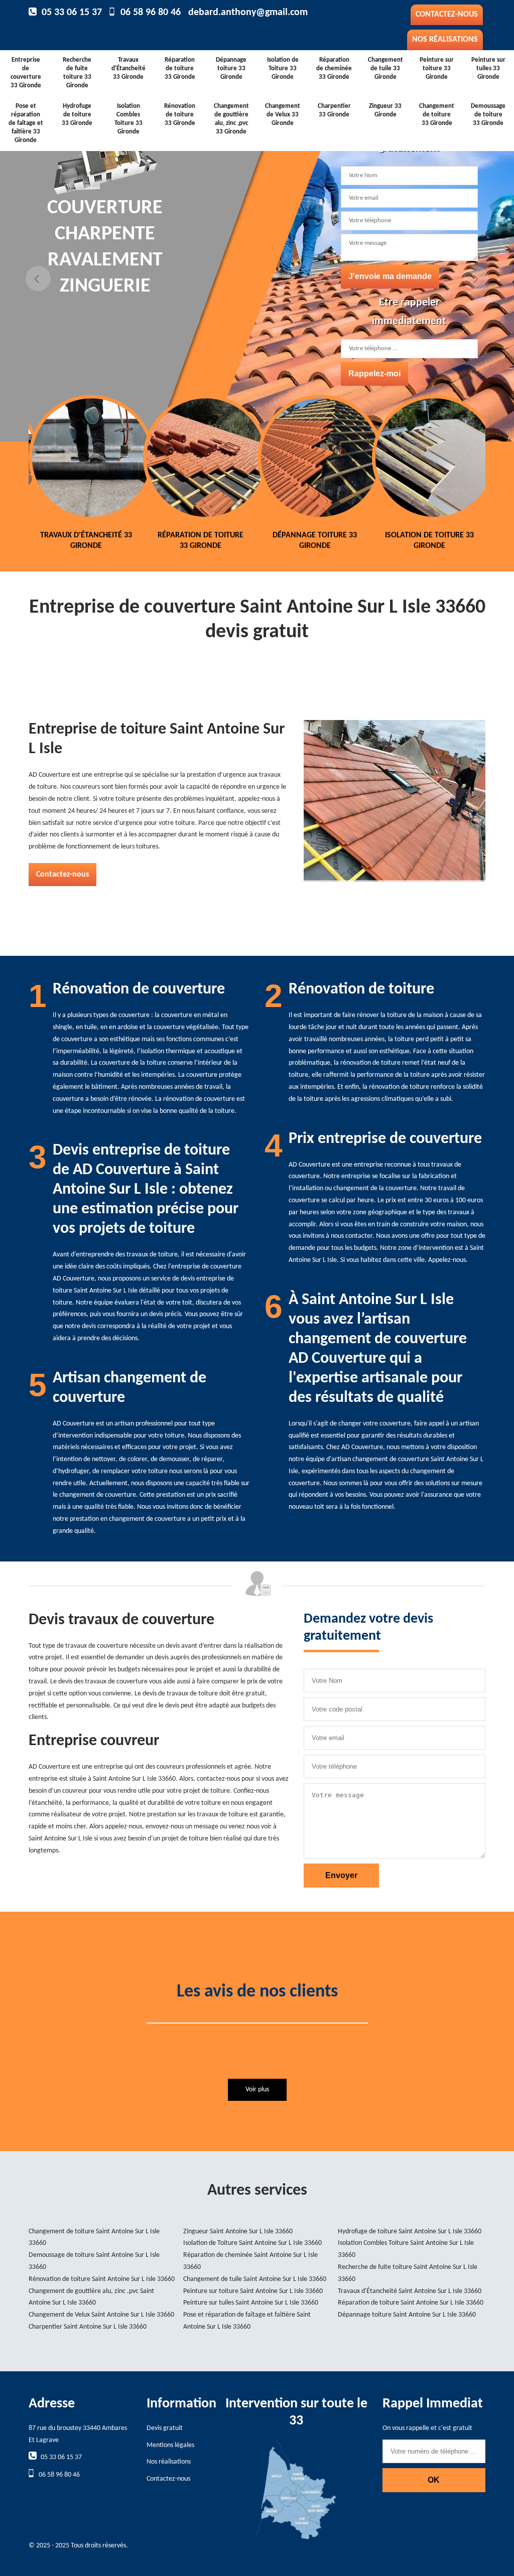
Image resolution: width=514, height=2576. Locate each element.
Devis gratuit (165, 2428)
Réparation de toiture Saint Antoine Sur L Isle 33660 (411, 2303)
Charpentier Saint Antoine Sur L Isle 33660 (88, 2327)
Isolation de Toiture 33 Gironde (283, 68)
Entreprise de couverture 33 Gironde (26, 73)
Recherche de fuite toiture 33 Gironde (77, 73)
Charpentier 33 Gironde (334, 110)
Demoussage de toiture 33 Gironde (488, 115)
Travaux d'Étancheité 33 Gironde (128, 68)
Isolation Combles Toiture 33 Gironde (128, 119)
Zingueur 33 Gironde (385, 110)
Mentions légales (170, 2445)
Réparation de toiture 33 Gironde (180, 68)
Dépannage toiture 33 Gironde (231, 68)
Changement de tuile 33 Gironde (385, 68)
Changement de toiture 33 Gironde (437, 115)
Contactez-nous (447, 15)
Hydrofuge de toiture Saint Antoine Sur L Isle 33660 (410, 2232)
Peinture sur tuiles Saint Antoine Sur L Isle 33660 (251, 2303)
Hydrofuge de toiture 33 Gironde (77, 115)
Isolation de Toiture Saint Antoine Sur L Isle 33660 (252, 2243)
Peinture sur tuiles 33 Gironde (488, 68)
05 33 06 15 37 (72, 13)
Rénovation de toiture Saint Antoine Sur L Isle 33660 (102, 2279)
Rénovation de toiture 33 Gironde (180, 115)
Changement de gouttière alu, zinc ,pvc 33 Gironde (231, 119)
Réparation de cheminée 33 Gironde (334, 68)
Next (476, 278)
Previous (38, 278)
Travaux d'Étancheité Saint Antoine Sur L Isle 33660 (410, 2291)
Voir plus (257, 2090)
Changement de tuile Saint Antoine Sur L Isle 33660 (255, 2279)
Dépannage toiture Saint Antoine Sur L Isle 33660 (407, 2315)
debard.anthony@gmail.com (248, 13)
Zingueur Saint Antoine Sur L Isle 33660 (238, 2232)
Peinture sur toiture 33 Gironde (437, 68)
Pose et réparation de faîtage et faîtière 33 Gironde (26, 123)
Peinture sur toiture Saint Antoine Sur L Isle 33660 (253, 2291)
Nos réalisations (445, 40)
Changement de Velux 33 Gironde (283, 115)
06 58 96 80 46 (151, 13)
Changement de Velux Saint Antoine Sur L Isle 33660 (101, 2315)
